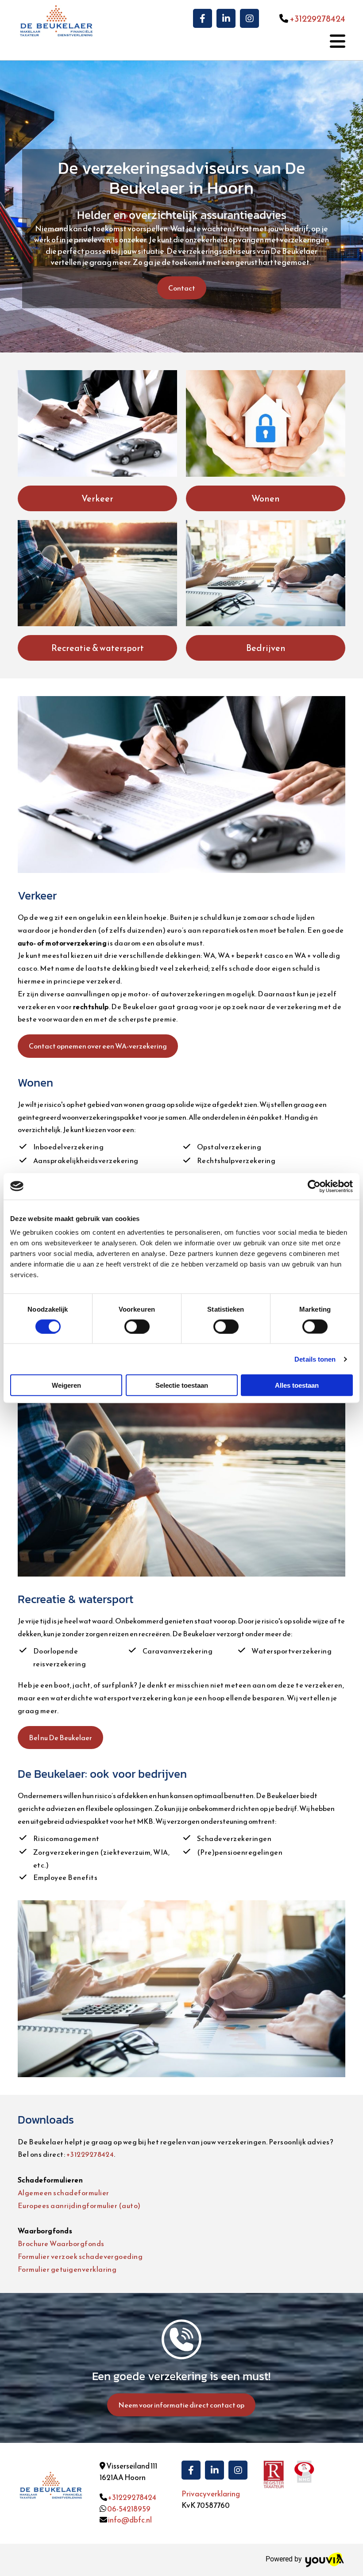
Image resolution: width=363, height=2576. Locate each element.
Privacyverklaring (211, 2494)
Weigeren (66, 1385)
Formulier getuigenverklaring (67, 2269)
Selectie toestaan (182, 1385)
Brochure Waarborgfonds (61, 2243)
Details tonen (315, 1359)
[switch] (137, 1326)
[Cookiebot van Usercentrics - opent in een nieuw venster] (314, 1186)
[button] (182, 288)
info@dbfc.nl (130, 2520)
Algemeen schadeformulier (64, 2193)
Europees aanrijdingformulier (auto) (79, 2205)
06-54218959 (129, 2509)
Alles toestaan (297, 1385)
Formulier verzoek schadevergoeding (80, 2256)
